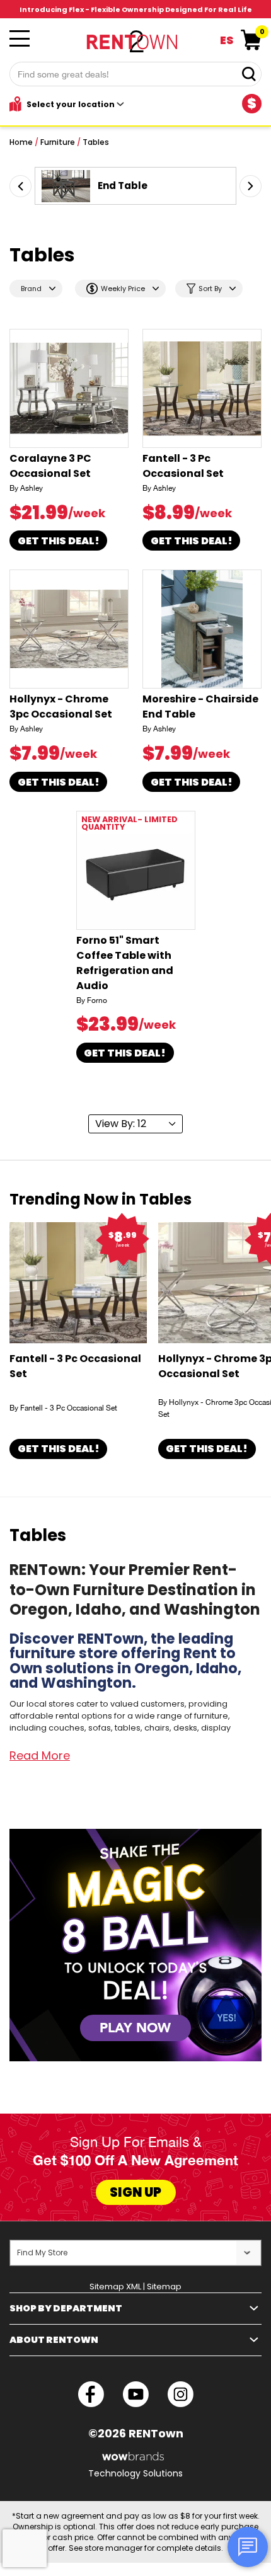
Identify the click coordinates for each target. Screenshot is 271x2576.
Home (21, 142)
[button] (20, 186)
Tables (96, 142)
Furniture (58, 142)
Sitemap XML (115, 2287)
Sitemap (164, 2287)
